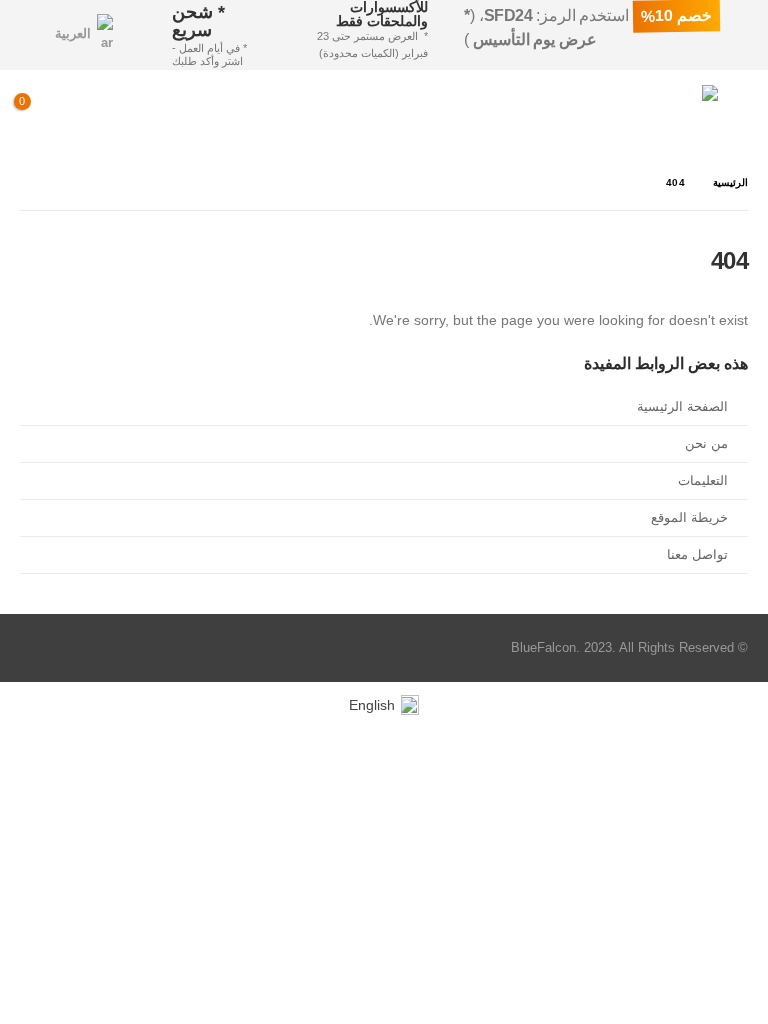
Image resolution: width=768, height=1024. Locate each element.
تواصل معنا (697, 555)
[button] (733, 113)
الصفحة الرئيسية (682, 407)
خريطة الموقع (689, 518)
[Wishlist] (85, 113)
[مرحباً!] (132, 113)
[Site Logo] (662, 112)
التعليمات (703, 481)
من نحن (706, 444)
